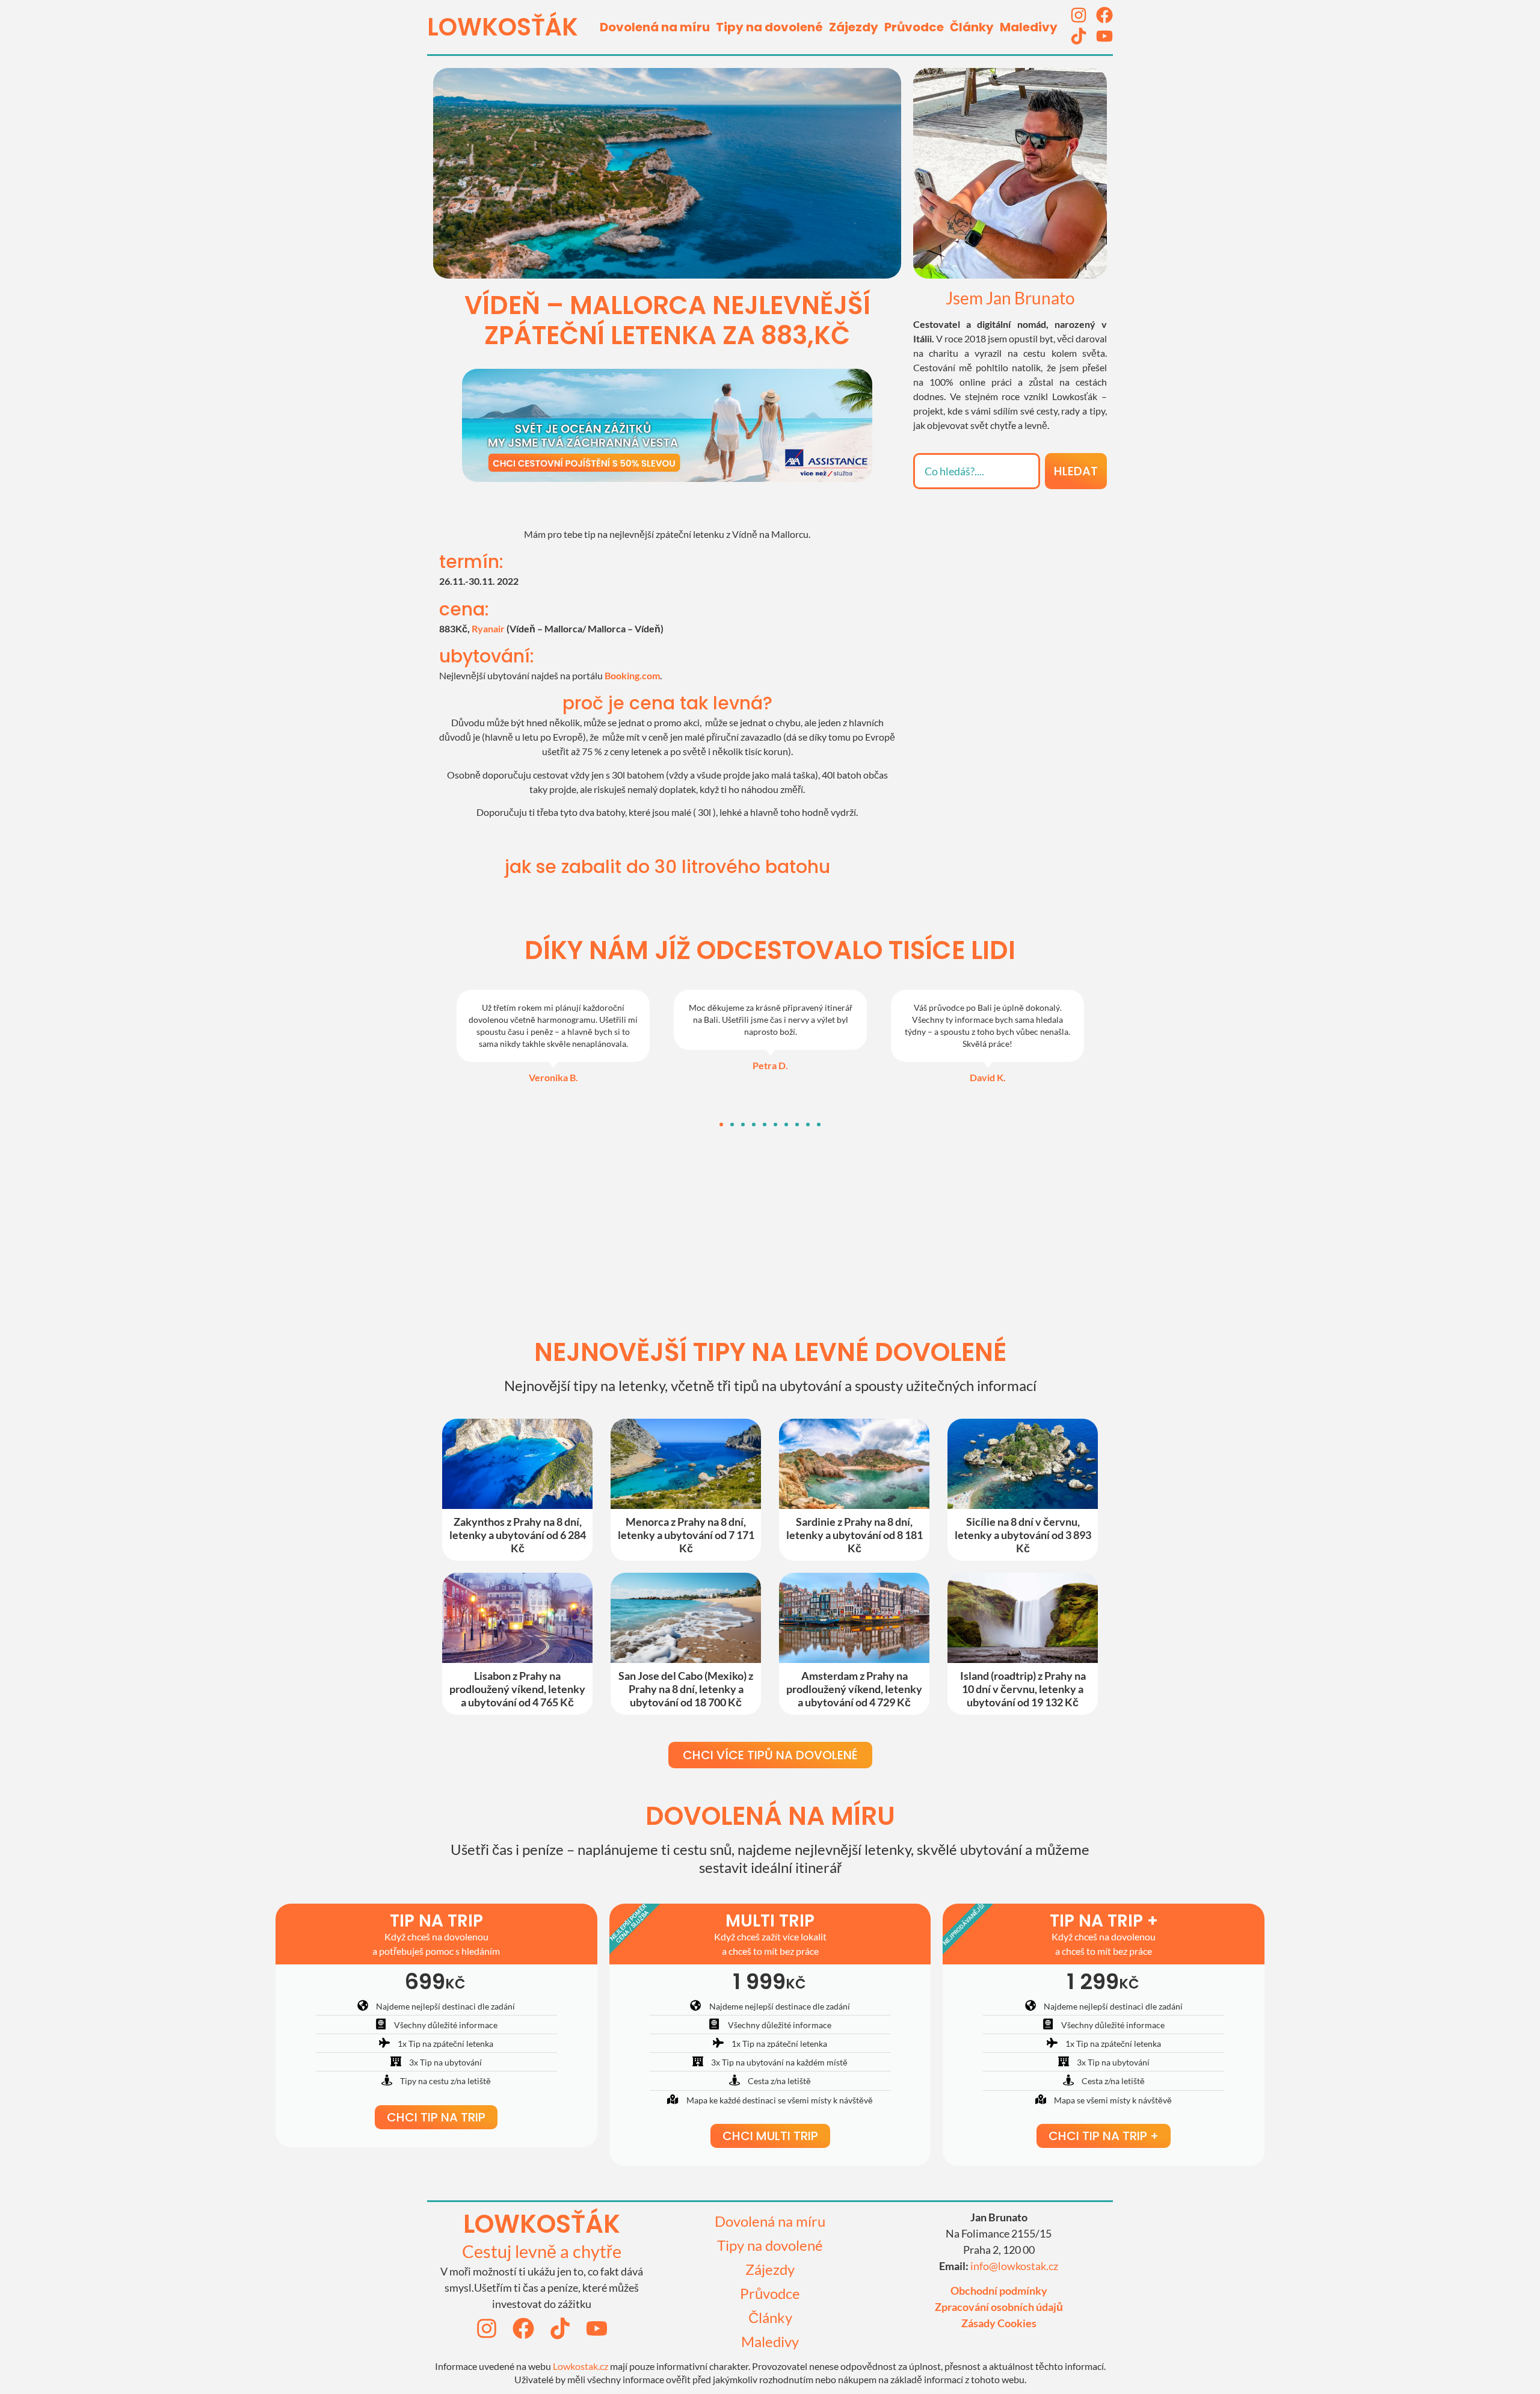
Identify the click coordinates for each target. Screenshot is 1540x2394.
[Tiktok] (1079, 36)
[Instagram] (1079, 15)
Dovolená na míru (655, 27)
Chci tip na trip (436, 2117)
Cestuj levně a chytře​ (542, 2251)
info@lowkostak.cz (1014, 2266)
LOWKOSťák (503, 27)
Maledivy (1029, 27)
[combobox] (977, 471)
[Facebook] (1104, 15)
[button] (721, 1125)
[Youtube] (1104, 36)
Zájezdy (854, 27)
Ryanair (488, 628)
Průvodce (914, 27)
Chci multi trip (770, 2136)
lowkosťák (542, 2224)
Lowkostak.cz (581, 2366)
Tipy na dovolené (769, 27)
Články (972, 27)
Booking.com (632, 675)
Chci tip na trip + (1104, 2136)
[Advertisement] (1010, 576)
